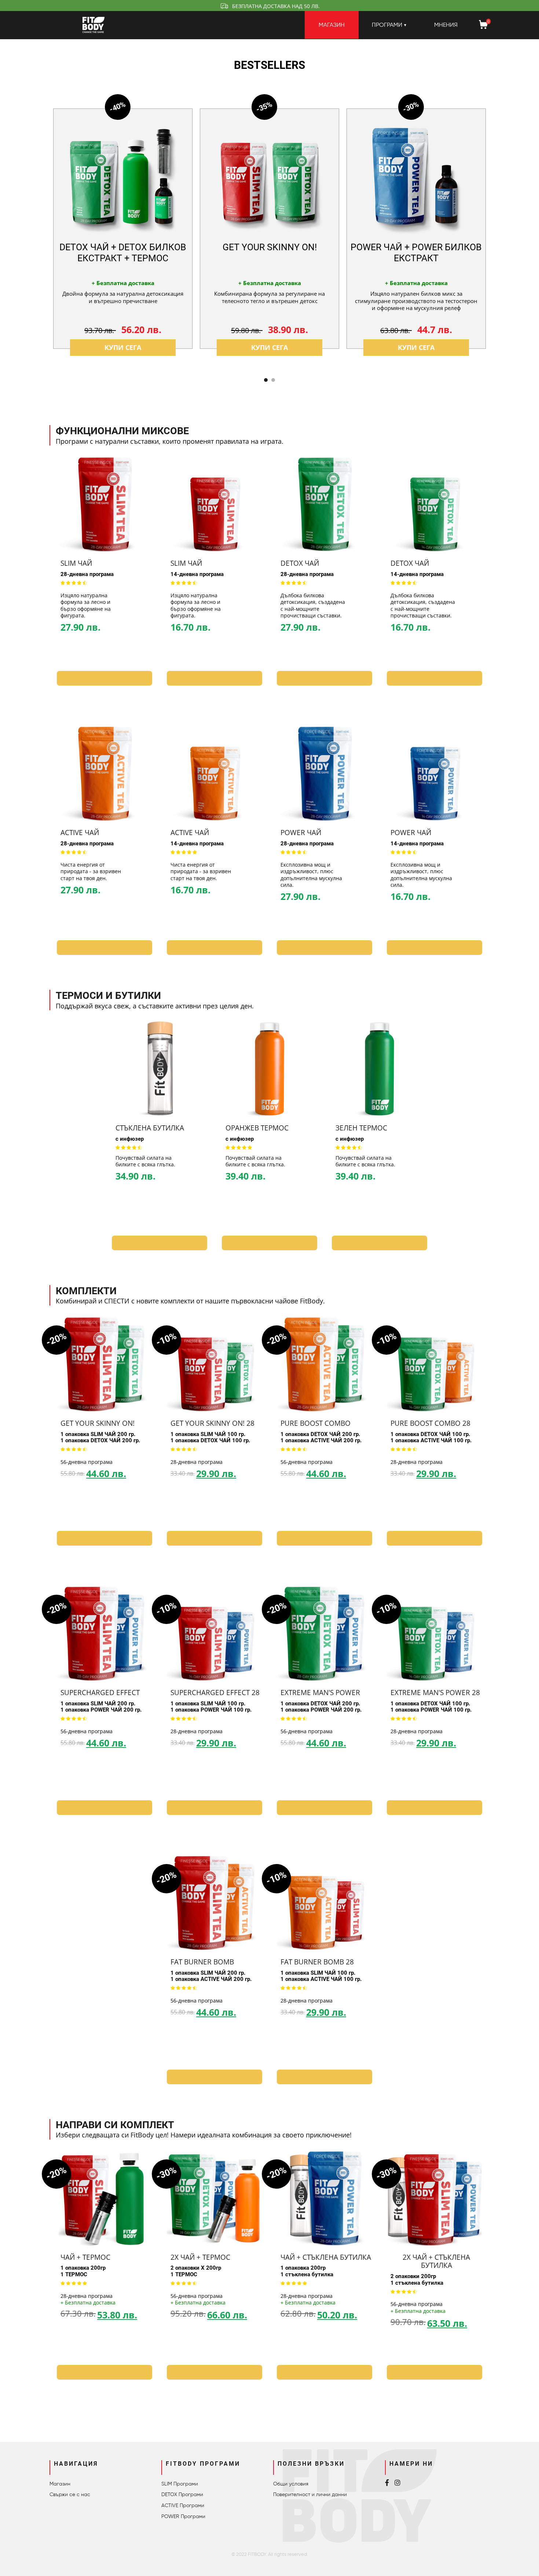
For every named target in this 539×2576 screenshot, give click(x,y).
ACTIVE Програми (183, 2505)
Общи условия (291, 2484)
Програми (387, 25)
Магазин (332, 25)
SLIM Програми (180, 2484)
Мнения (446, 25)
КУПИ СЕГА (123, 348)
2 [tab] (273, 380)
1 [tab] (266, 380)
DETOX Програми (182, 2494)
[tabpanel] (123, 229)
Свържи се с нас (70, 2494)
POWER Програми (183, 2516)
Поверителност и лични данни (310, 2494)
